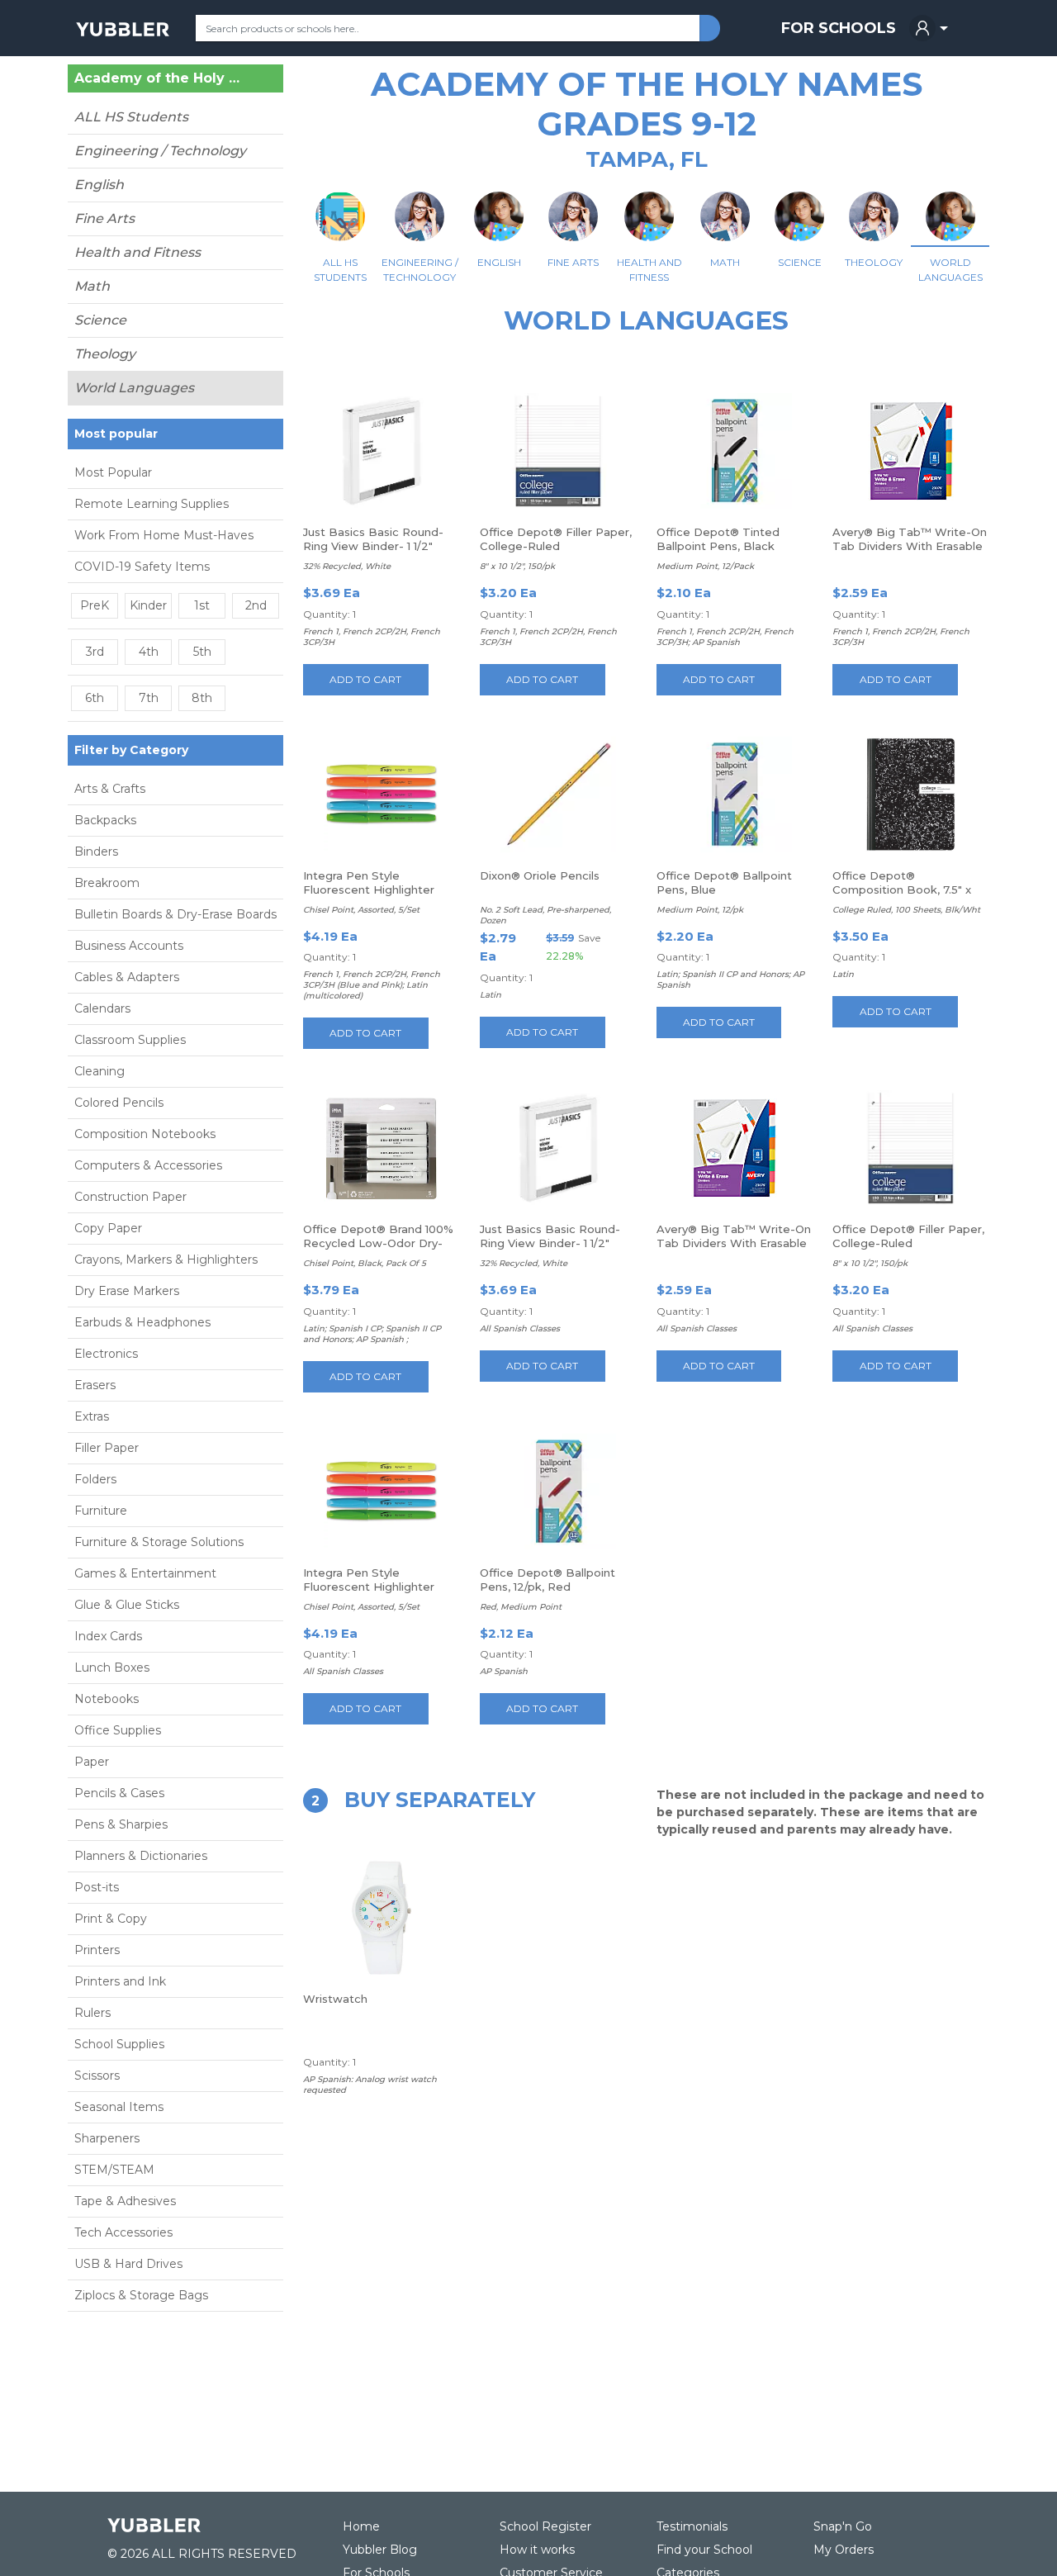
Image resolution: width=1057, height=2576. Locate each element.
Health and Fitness (137, 252)
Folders (95, 1479)
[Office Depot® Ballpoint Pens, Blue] (734, 795)
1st (202, 605)
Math (92, 286)
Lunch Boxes (112, 1668)
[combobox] (448, 28)
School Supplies (119, 2044)
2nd (256, 605)
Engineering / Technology (160, 151)
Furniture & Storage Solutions (159, 1542)
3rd (95, 652)
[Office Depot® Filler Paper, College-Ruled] (558, 451)
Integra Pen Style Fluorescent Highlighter (369, 882)
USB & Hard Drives (128, 2264)
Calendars (102, 1008)
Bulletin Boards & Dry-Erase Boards (175, 914)
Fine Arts (104, 218)
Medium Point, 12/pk (700, 910)
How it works (537, 2550)
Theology (105, 354)
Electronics (106, 1354)
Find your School (704, 2550)
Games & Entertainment (145, 1573)
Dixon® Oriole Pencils (540, 875)
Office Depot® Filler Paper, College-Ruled (556, 539)
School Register (545, 2526)
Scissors (97, 2076)
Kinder (148, 605)
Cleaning (100, 1071)
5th (202, 652)
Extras (92, 1416)
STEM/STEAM (114, 2170)
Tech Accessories (123, 2232)
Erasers (95, 1385)
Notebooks (107, 1699)
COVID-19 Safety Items (142, 567)
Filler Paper (107, 1448)
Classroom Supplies (130, 1040)
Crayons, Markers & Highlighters (166, 1260)
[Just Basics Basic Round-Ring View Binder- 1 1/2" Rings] (382, 451)
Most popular (116, 434)
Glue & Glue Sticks (127, 1605)
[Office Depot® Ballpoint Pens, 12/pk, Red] (558, 1492)
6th (95, 698)
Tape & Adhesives (125, 2201)
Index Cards (108, 1636)
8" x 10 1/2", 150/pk (517, 566)
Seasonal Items (119, 2107)
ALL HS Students (131, 117)
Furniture (101, 1511)
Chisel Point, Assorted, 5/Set (361, 910)
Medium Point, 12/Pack (705, 566)
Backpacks (105, 820)
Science (100, 320)
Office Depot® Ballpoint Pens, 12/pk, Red (547, 1580)
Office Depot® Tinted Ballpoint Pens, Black (718, 539)
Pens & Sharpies (121, 1824)
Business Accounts (129, 946)
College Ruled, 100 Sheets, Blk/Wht (906, 910)
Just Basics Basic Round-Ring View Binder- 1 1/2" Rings (373, 546)
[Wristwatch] (382, 1918)
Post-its (97, 1887)
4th (149, 652)
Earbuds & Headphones (142, 1322)
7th (149, 698)
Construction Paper (130, 1197)
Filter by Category (131, 750)
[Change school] (251, 82)
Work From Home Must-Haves (164, 535)
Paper (92, 1762)
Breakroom (107, 883)
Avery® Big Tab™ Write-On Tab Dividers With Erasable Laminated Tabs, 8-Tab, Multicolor (910, 553)
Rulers (92, 2013)
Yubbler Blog (380, 2550)
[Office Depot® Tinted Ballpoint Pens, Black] (734, 451)
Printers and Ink (120, 1981)
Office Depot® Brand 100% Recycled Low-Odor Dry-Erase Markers (378, 1243)
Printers (97, 1950)
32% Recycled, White (347, 566)
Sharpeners (107, 2138)
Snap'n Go (843, 2526)
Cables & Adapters (127, 977)
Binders (96, 852)
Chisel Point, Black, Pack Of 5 (365, 1263)
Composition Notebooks (145, 1134)
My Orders (844, 2550)
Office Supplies (118, 1730)
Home (361, 2526)
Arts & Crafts (110, 789)
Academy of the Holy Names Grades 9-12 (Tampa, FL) (161, 78)
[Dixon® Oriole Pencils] (558, 795)
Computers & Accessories (148, 1165)
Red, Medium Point (521, 1607)
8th (202, 698)
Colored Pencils (119, 1103)
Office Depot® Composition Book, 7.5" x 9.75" (902, 890)
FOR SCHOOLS (839, 28)
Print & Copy (111, 1919)
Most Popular (113, 472)
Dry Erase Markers (127, 1291)
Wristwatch (335, 1999)
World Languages (134, 388)
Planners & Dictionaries (141, 1856)
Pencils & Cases (119, 1793)
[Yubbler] (123, 28)
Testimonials (692, 2526)
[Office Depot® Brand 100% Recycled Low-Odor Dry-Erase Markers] (382, 1148)
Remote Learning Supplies (152, 504)
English (99, 185)
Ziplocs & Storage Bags (141, 2295)
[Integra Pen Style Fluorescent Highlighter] (382, 795)
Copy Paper (108, 1228)
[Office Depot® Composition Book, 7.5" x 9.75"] (911, 795)
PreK (95, 605)
